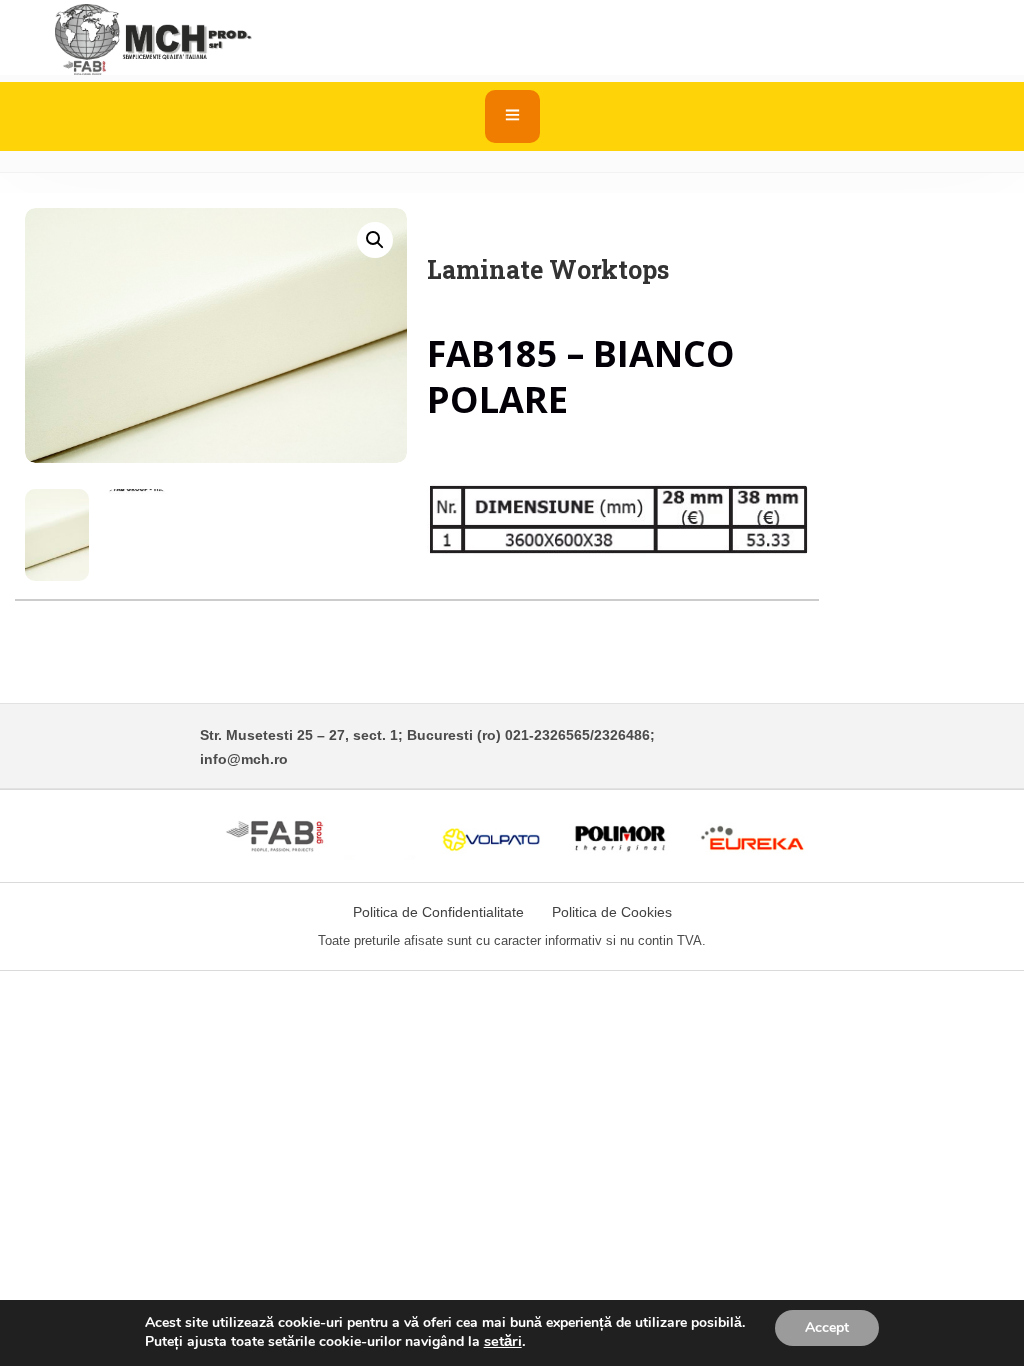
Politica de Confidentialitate (438, 912)
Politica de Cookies (612, 912)
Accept (827, 1327)
